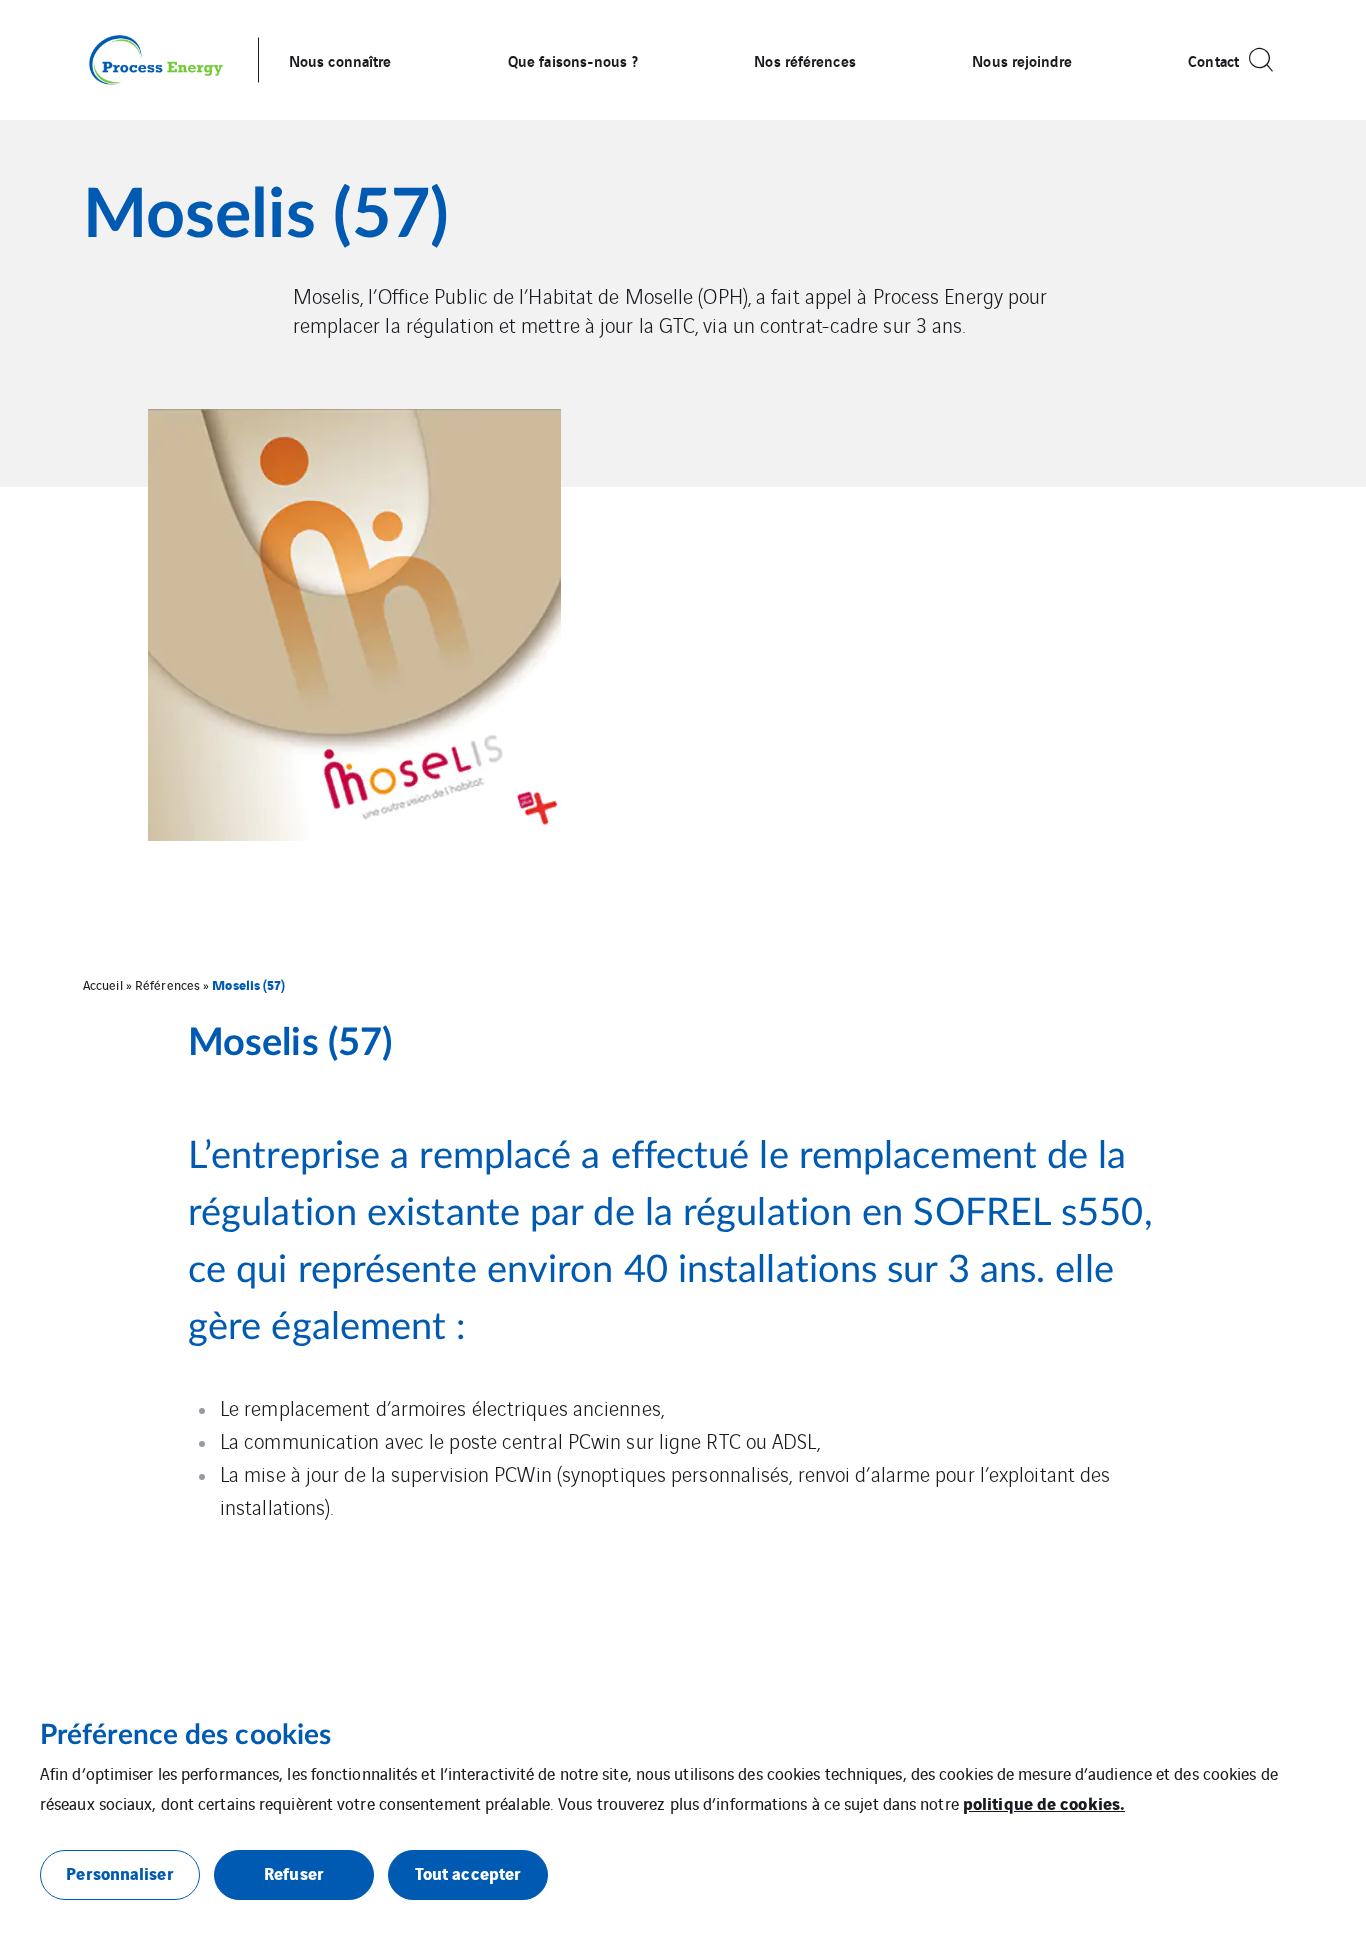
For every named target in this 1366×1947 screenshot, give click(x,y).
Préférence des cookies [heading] (185, 1735)
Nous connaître (340, 60)
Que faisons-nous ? (573, 60)
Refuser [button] (294, 1872)
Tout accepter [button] (468, 1872)
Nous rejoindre (1021, 60)
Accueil (103, 984)
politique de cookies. (1044, 1802)
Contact (1213, 60)
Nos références (804, 60)
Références (167, 984)
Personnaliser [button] (119, 1872)
